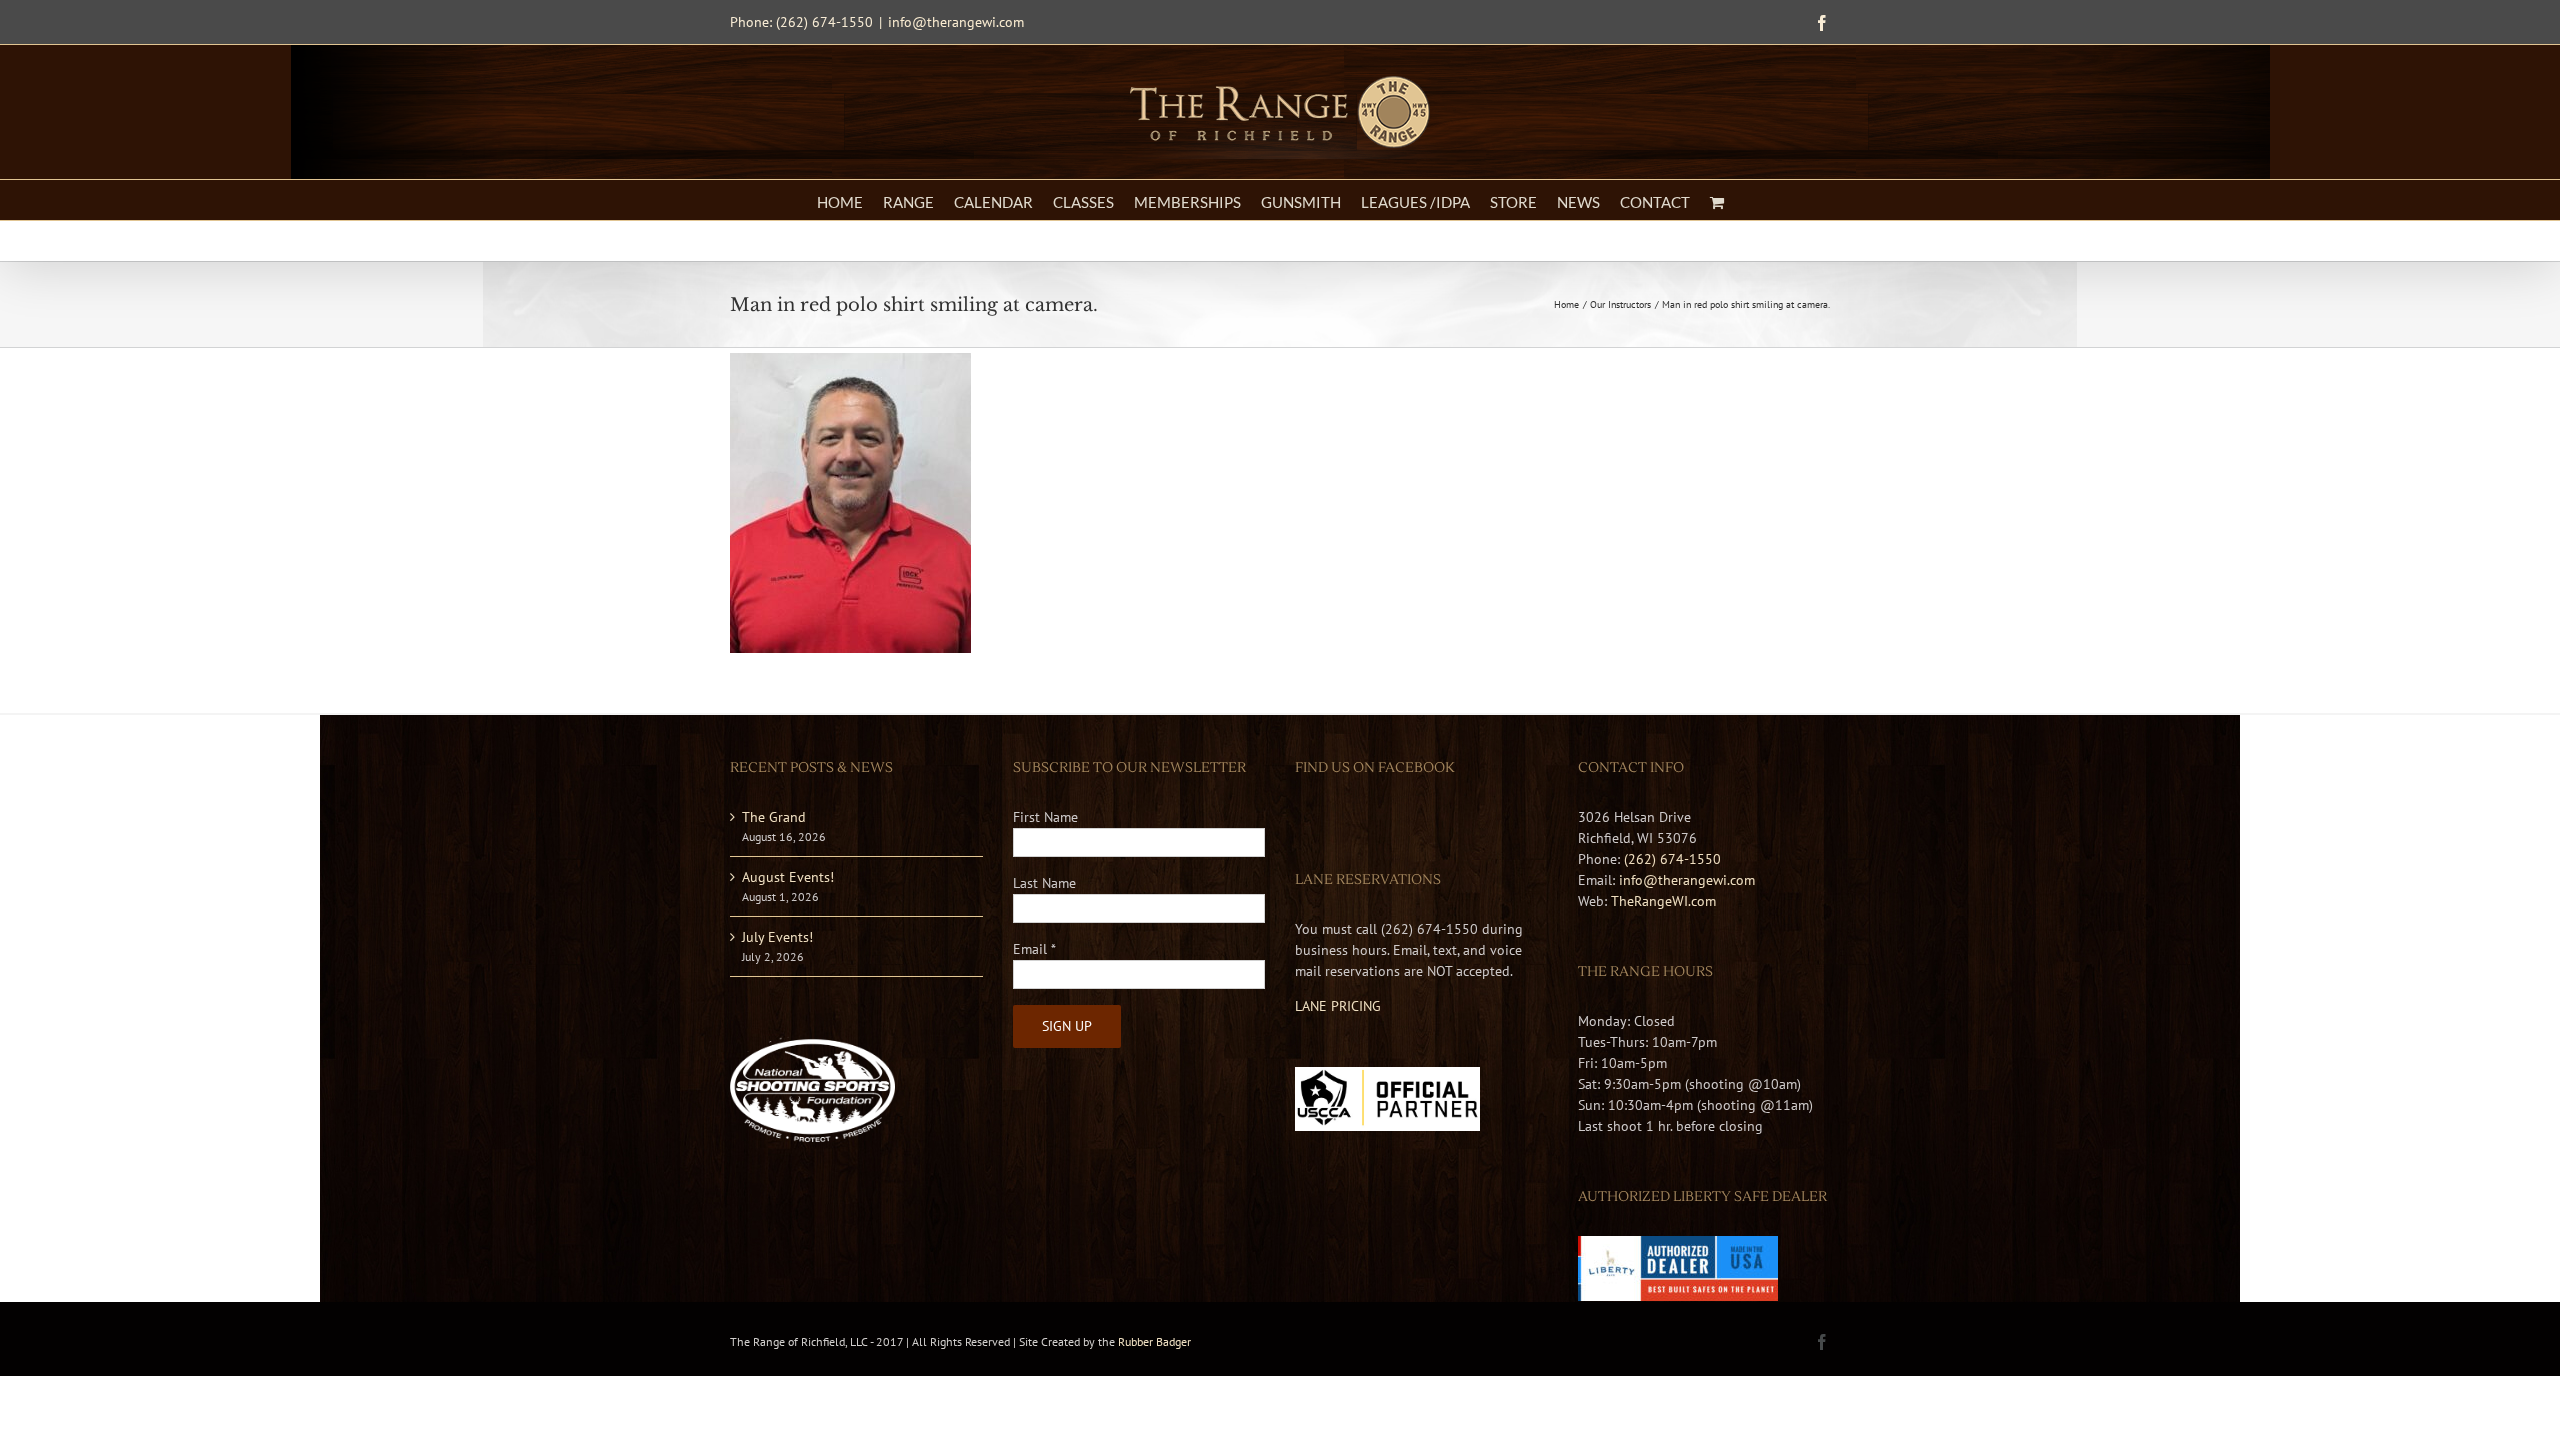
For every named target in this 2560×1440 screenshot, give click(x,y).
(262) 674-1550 (1672, 859)
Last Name (1044, 883)
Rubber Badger (1154, 1341)
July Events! (777, 937)
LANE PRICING (1338, 1006)
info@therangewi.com (956, 22)
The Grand (774, 817)
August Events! (788, 877)
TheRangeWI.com (1663, 901)
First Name (1045, 817)
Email (1034, 949)
